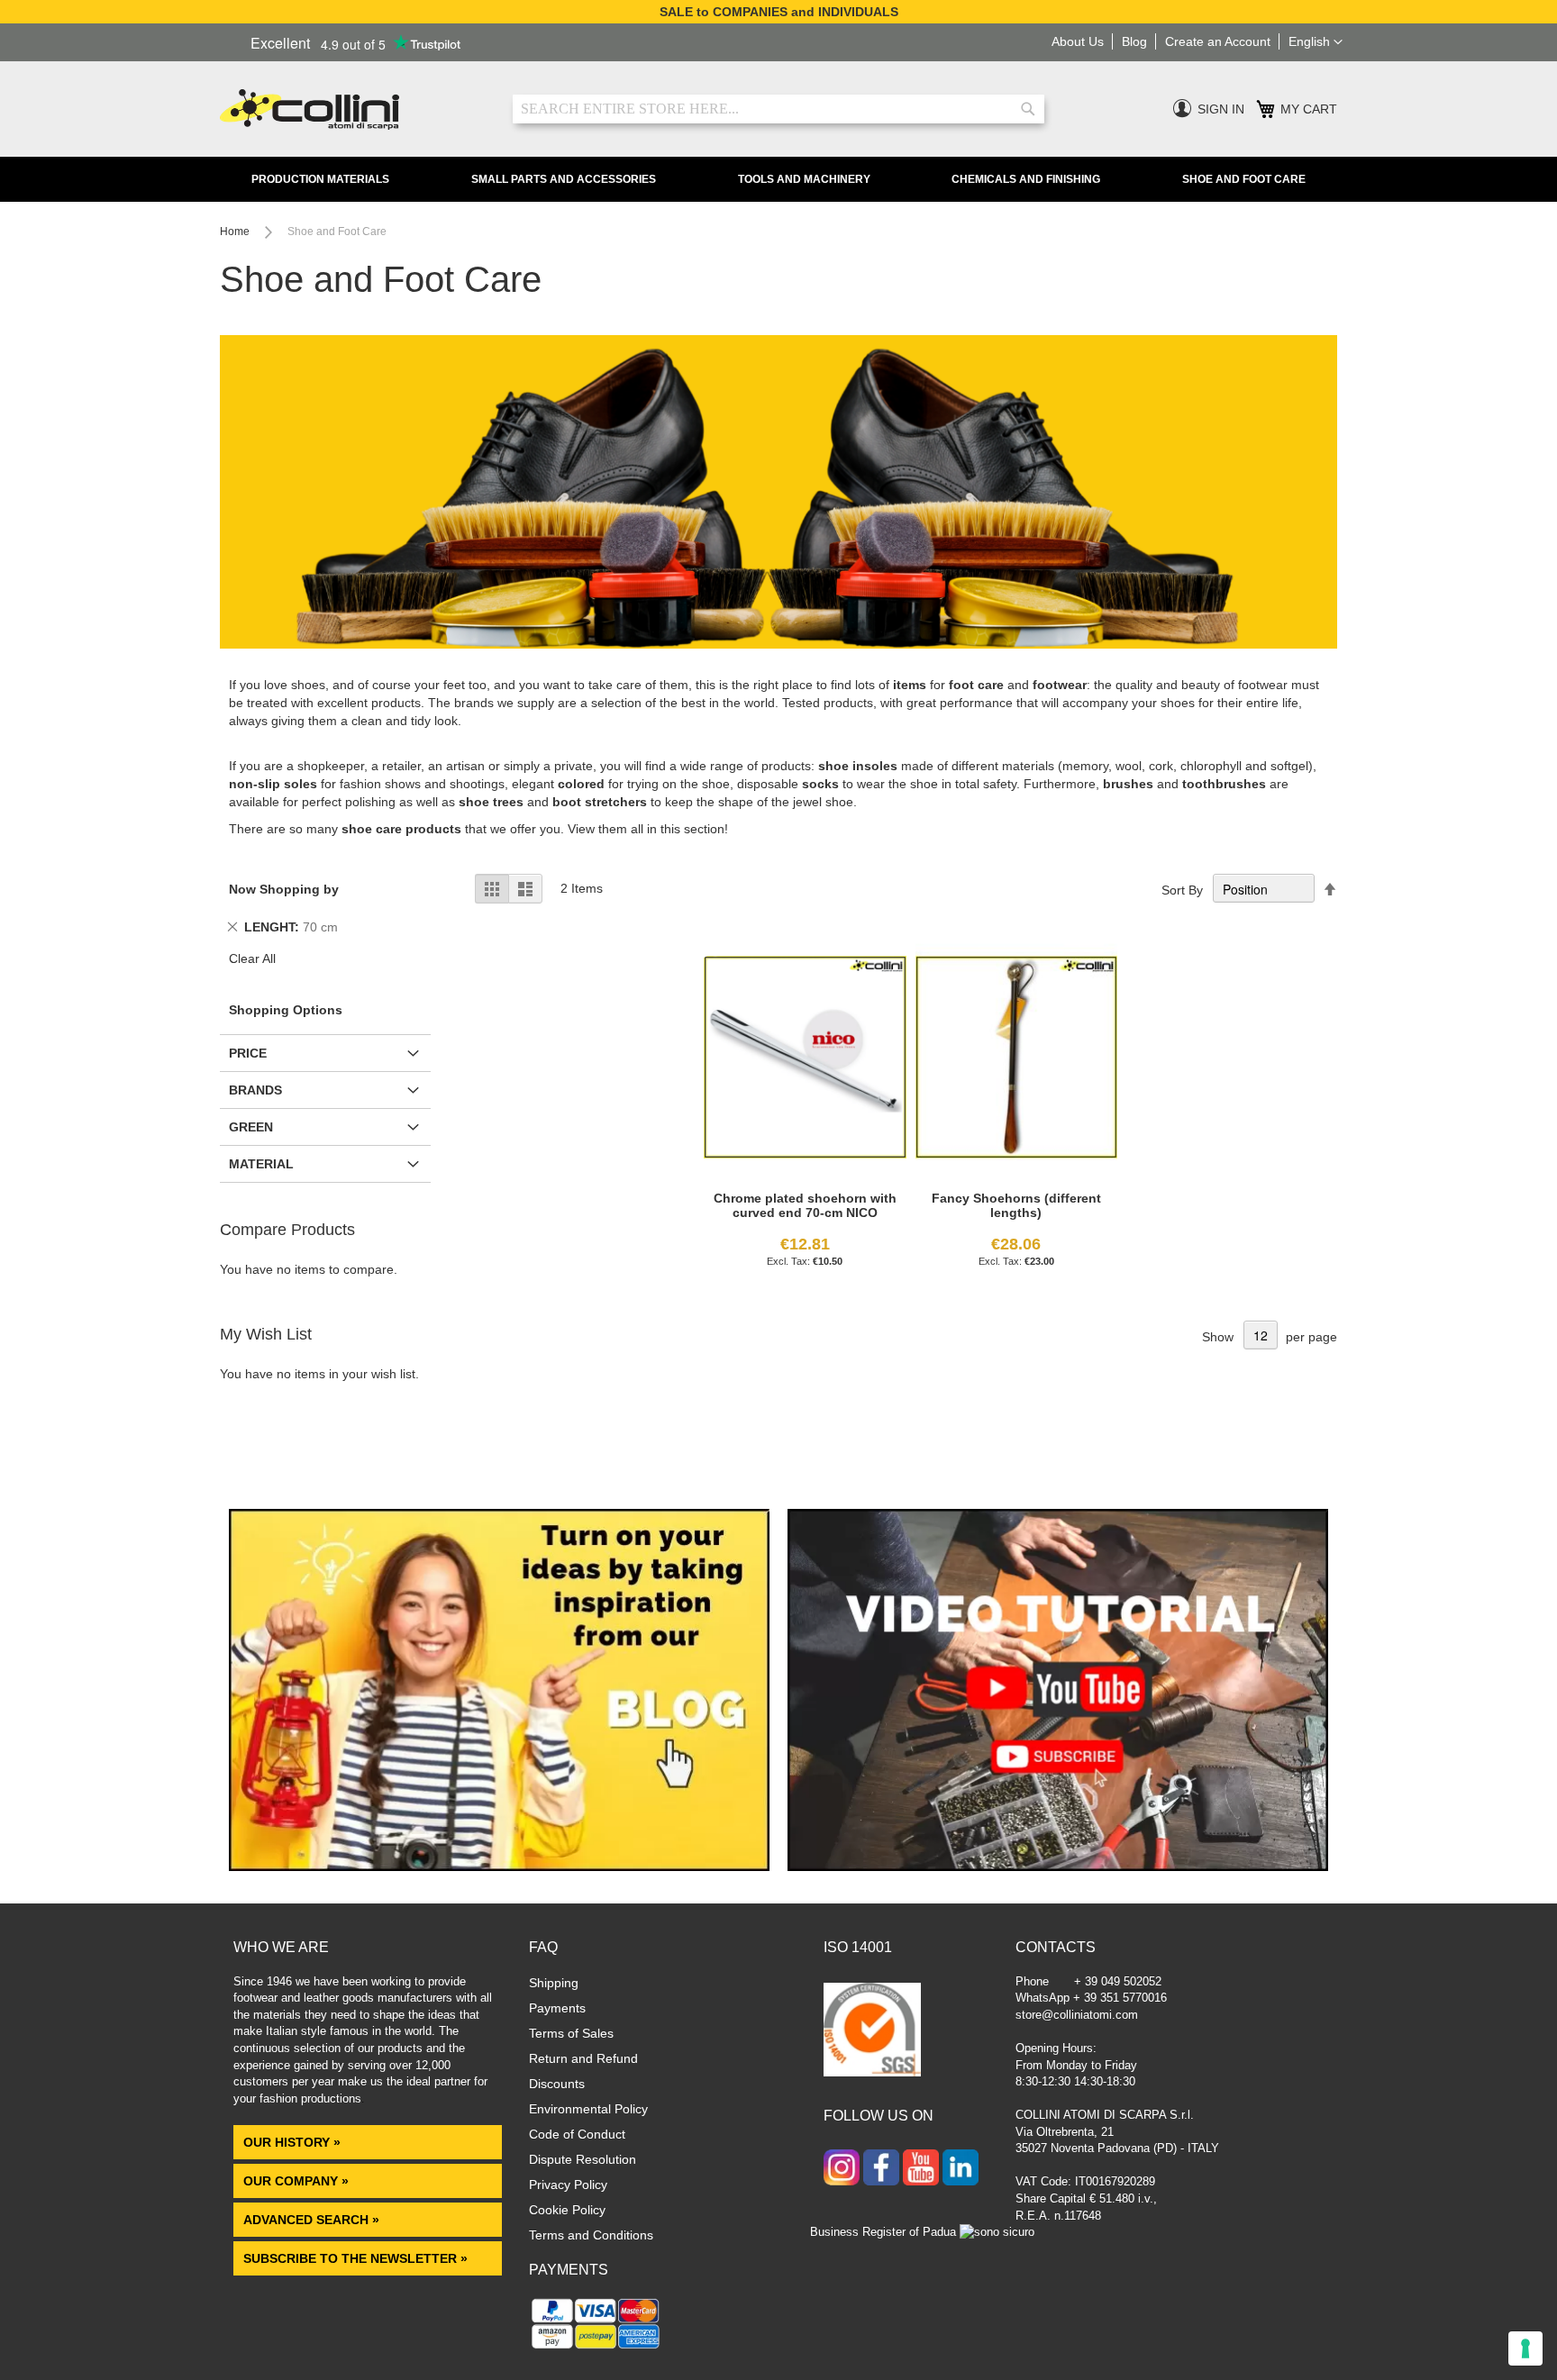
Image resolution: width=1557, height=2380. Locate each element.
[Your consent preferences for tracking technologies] (1525, 2348)
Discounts (557, 2084)
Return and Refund (583, 2058)
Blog (1134, 41)
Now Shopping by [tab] (284, 889)
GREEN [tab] (251, 1127)
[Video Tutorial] (1058, 1867)
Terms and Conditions (591, 2235)
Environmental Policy (588, 2109)
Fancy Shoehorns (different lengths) (1016, 1205)
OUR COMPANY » (298, 2181)
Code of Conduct (577, 2134)
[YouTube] (921, 2169)
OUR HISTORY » (292, 2142)
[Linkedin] (961, 2169)
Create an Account (1218, 41)
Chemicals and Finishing (1026, 179)
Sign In (1221, 109)
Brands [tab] (255, 1090)
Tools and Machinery (804, 179)
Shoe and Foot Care (1244, 179)
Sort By (1182, 890)
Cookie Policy (567, 2210)
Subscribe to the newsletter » (355, 2258)
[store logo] (353, 109)
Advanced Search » (313, 2220)
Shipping (554, 1983)
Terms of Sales (571, 2033)
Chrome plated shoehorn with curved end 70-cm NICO (805, 1205)
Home (236, 232)
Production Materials (320, 179)
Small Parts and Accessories (564, 179)
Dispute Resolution (583, 2159)
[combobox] (778, 109)
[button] (1316, 42)
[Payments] (596, 2348)
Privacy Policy (568, 2185)
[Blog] (499, 1867)
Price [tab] (248, 1053)
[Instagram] (842, 2169)
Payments (557, 2008)
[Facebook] (881, 2169)
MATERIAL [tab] (261, 1164)
